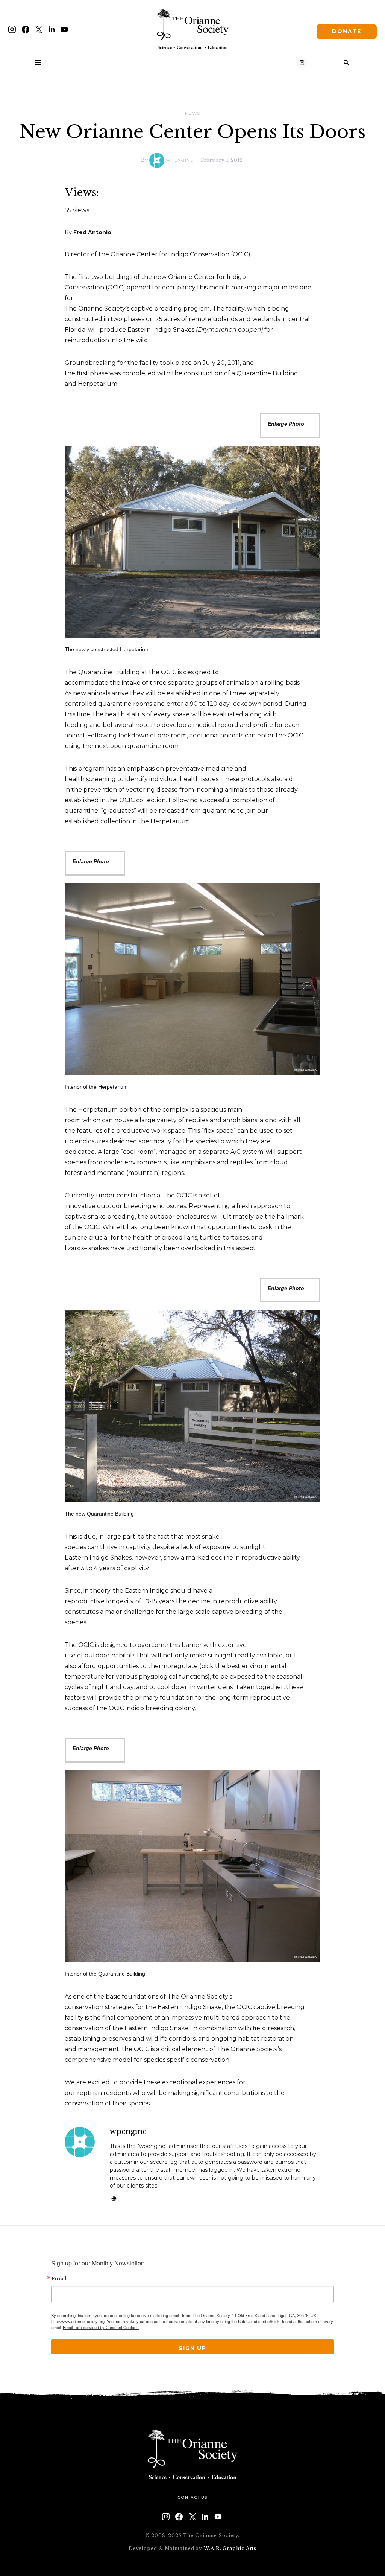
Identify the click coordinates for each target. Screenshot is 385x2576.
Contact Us (192, 2497)
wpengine (180, 160)
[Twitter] (39, 29)
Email (59, 2279)
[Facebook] (26, 29)
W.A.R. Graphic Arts (230, 2548)
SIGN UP (192, 2348)
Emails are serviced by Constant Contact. (101, 2327)
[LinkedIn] (52, 29)
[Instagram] (12, 29)
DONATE (347, 31)
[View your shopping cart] (302, 62)
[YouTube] (64, 29)
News (193, 113)
